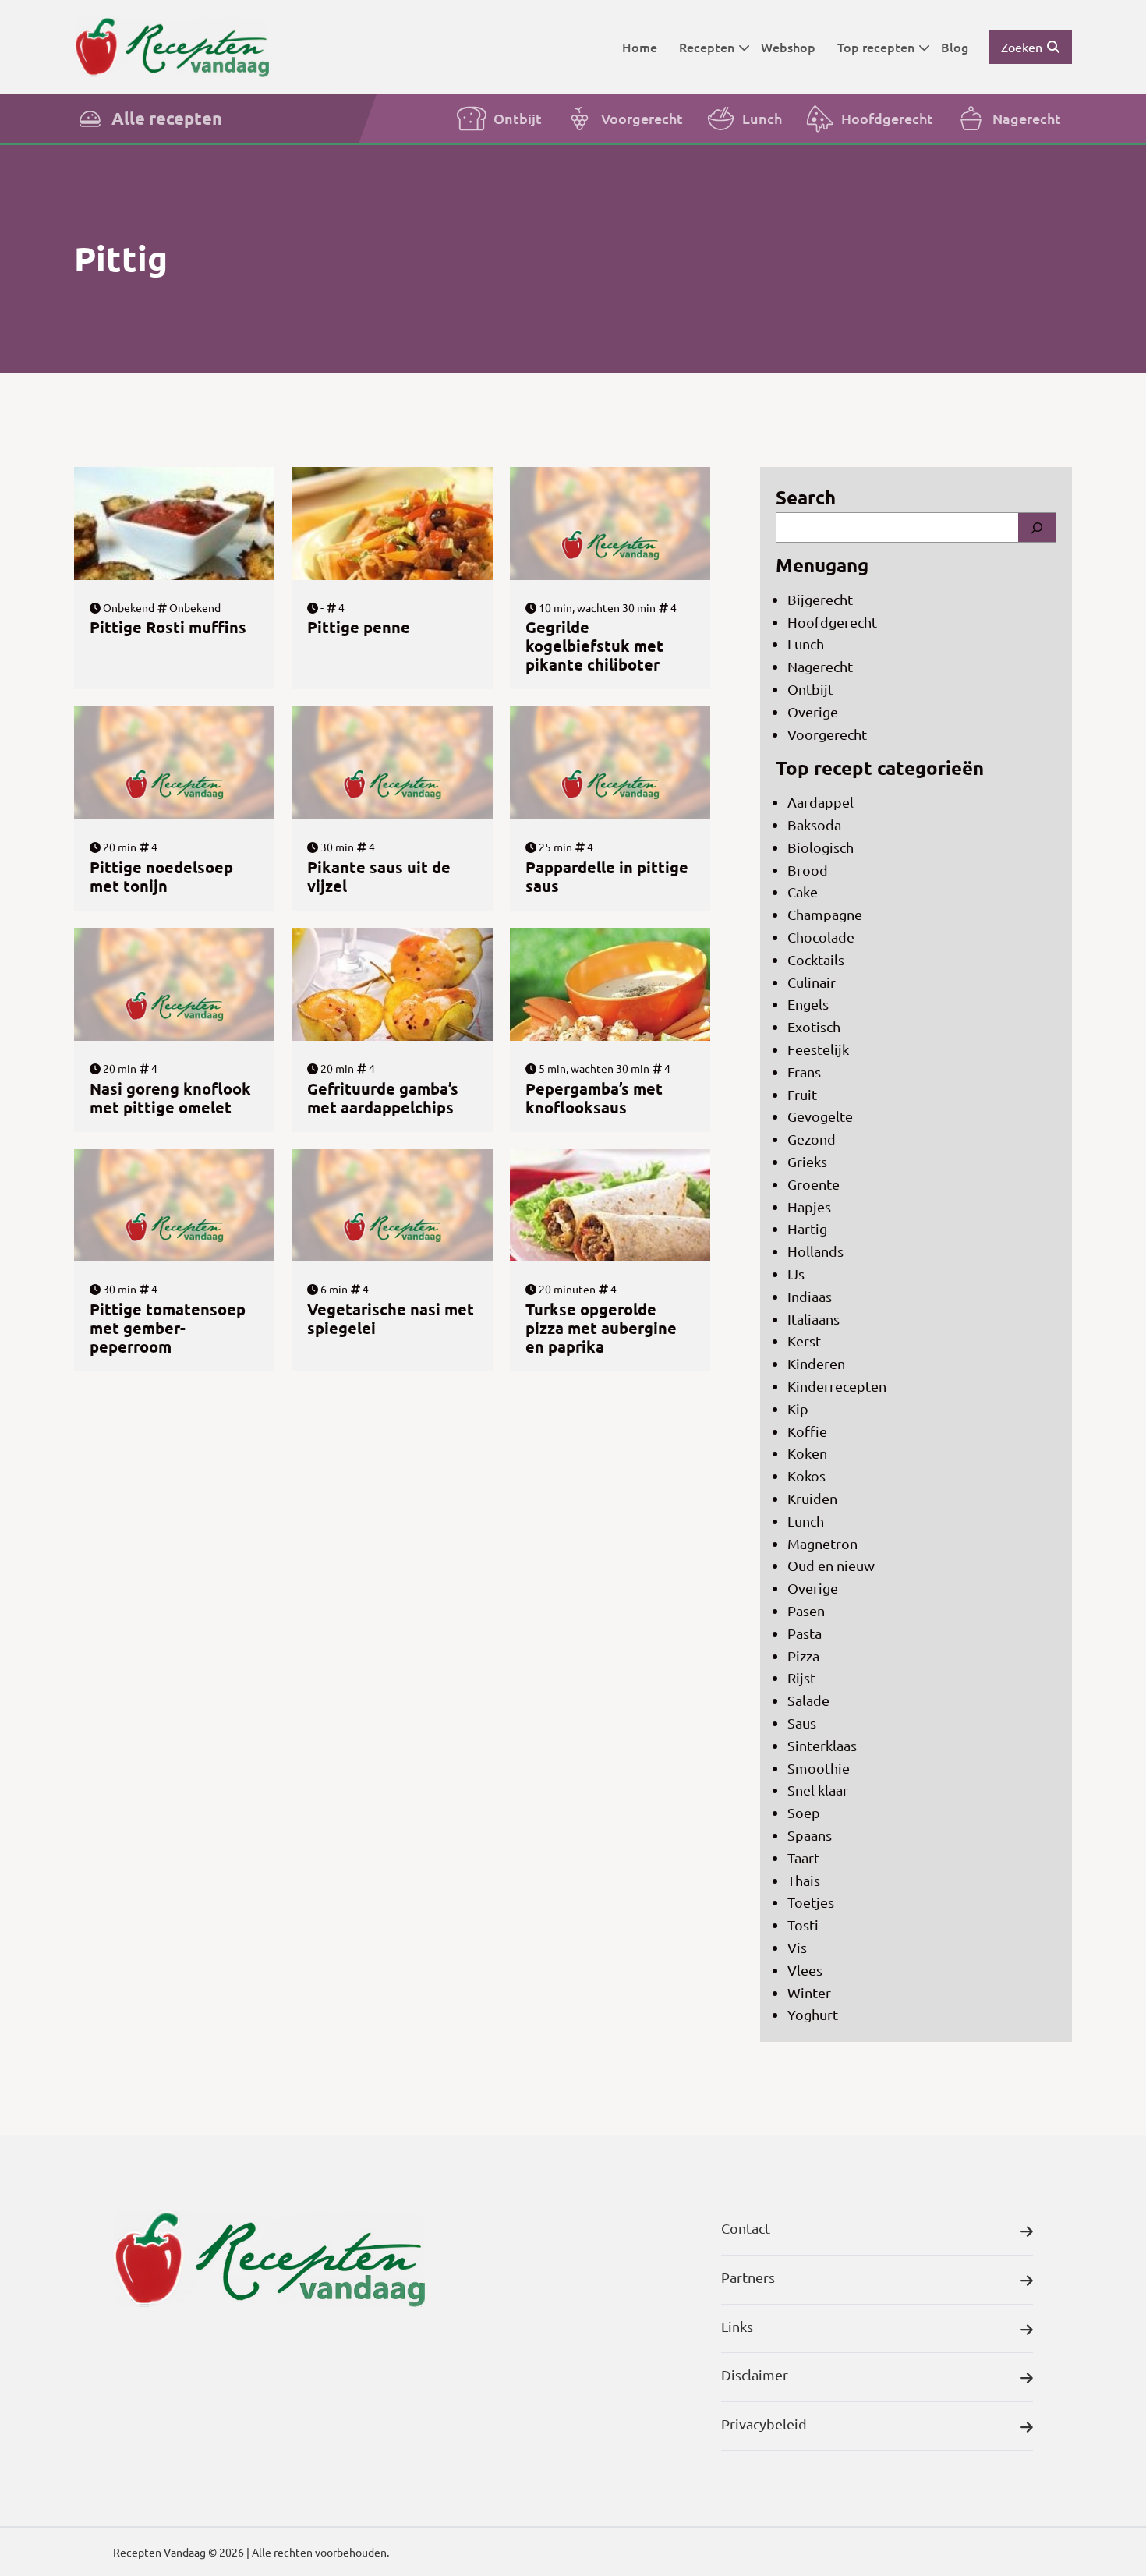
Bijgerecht (820, 599)
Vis (797, 1947)
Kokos (806, 1476)
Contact (746, 2228)
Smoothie (819, 1768)
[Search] (1037, 527)
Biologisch (821, 847)
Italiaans (814, 1319)
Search (806, 497)
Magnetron (822, 1543)
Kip (798, 1408)
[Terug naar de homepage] (172, 46)
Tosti (803, 1925)
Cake (803, 892)
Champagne (825, 914)
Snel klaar (818, 1790)
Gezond (812, 1139)
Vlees (805, 1970)
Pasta (805, 1633)
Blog (955, 47)
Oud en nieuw (831, 1565)
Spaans (810, 1835)
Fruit (802, 1094)
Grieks (807, 1161)
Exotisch (814, 1026)
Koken (807, 1453)
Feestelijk (818, 1049)
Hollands (815, 1251)
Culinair (812, 982)
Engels (808, 1004)
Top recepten (876, 47)
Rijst (801, 1677)
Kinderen (816, 1363)
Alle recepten (167, 118)
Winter (809, 1992)
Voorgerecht (642, 118)
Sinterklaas (822, 1745)
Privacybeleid (764, 2424)
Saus (802, 1723)
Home (640, 47)
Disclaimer (755, 2374)
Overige (813, 711)
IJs (796, 1274)
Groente (814, 1184)
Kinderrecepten (837, 1386)
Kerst (804, 1341)
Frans (804, 1072)
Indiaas (810, 1296)
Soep (804, 1812)
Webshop (788, 47)
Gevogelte (820, 1116)
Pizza (803, 1656)
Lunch (762, 118)
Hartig (807, 1228)
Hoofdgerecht (887, 118)
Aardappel (821, 802)
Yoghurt (813, 2014)
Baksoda (814, 824)
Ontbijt (518, 118)
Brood (808, 870)
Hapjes (809, 1207)
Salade (808, 1700)
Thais (804, 1880)
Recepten (707, 47)
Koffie (807, 1431)
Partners (748, 2277)
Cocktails (816, 959)
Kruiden (812, 1498)
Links (737, 2326)
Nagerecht (1027, 118)
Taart (803, 1858)
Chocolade (821, 937)
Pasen (806, 1610)
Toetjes (811, 1902)
